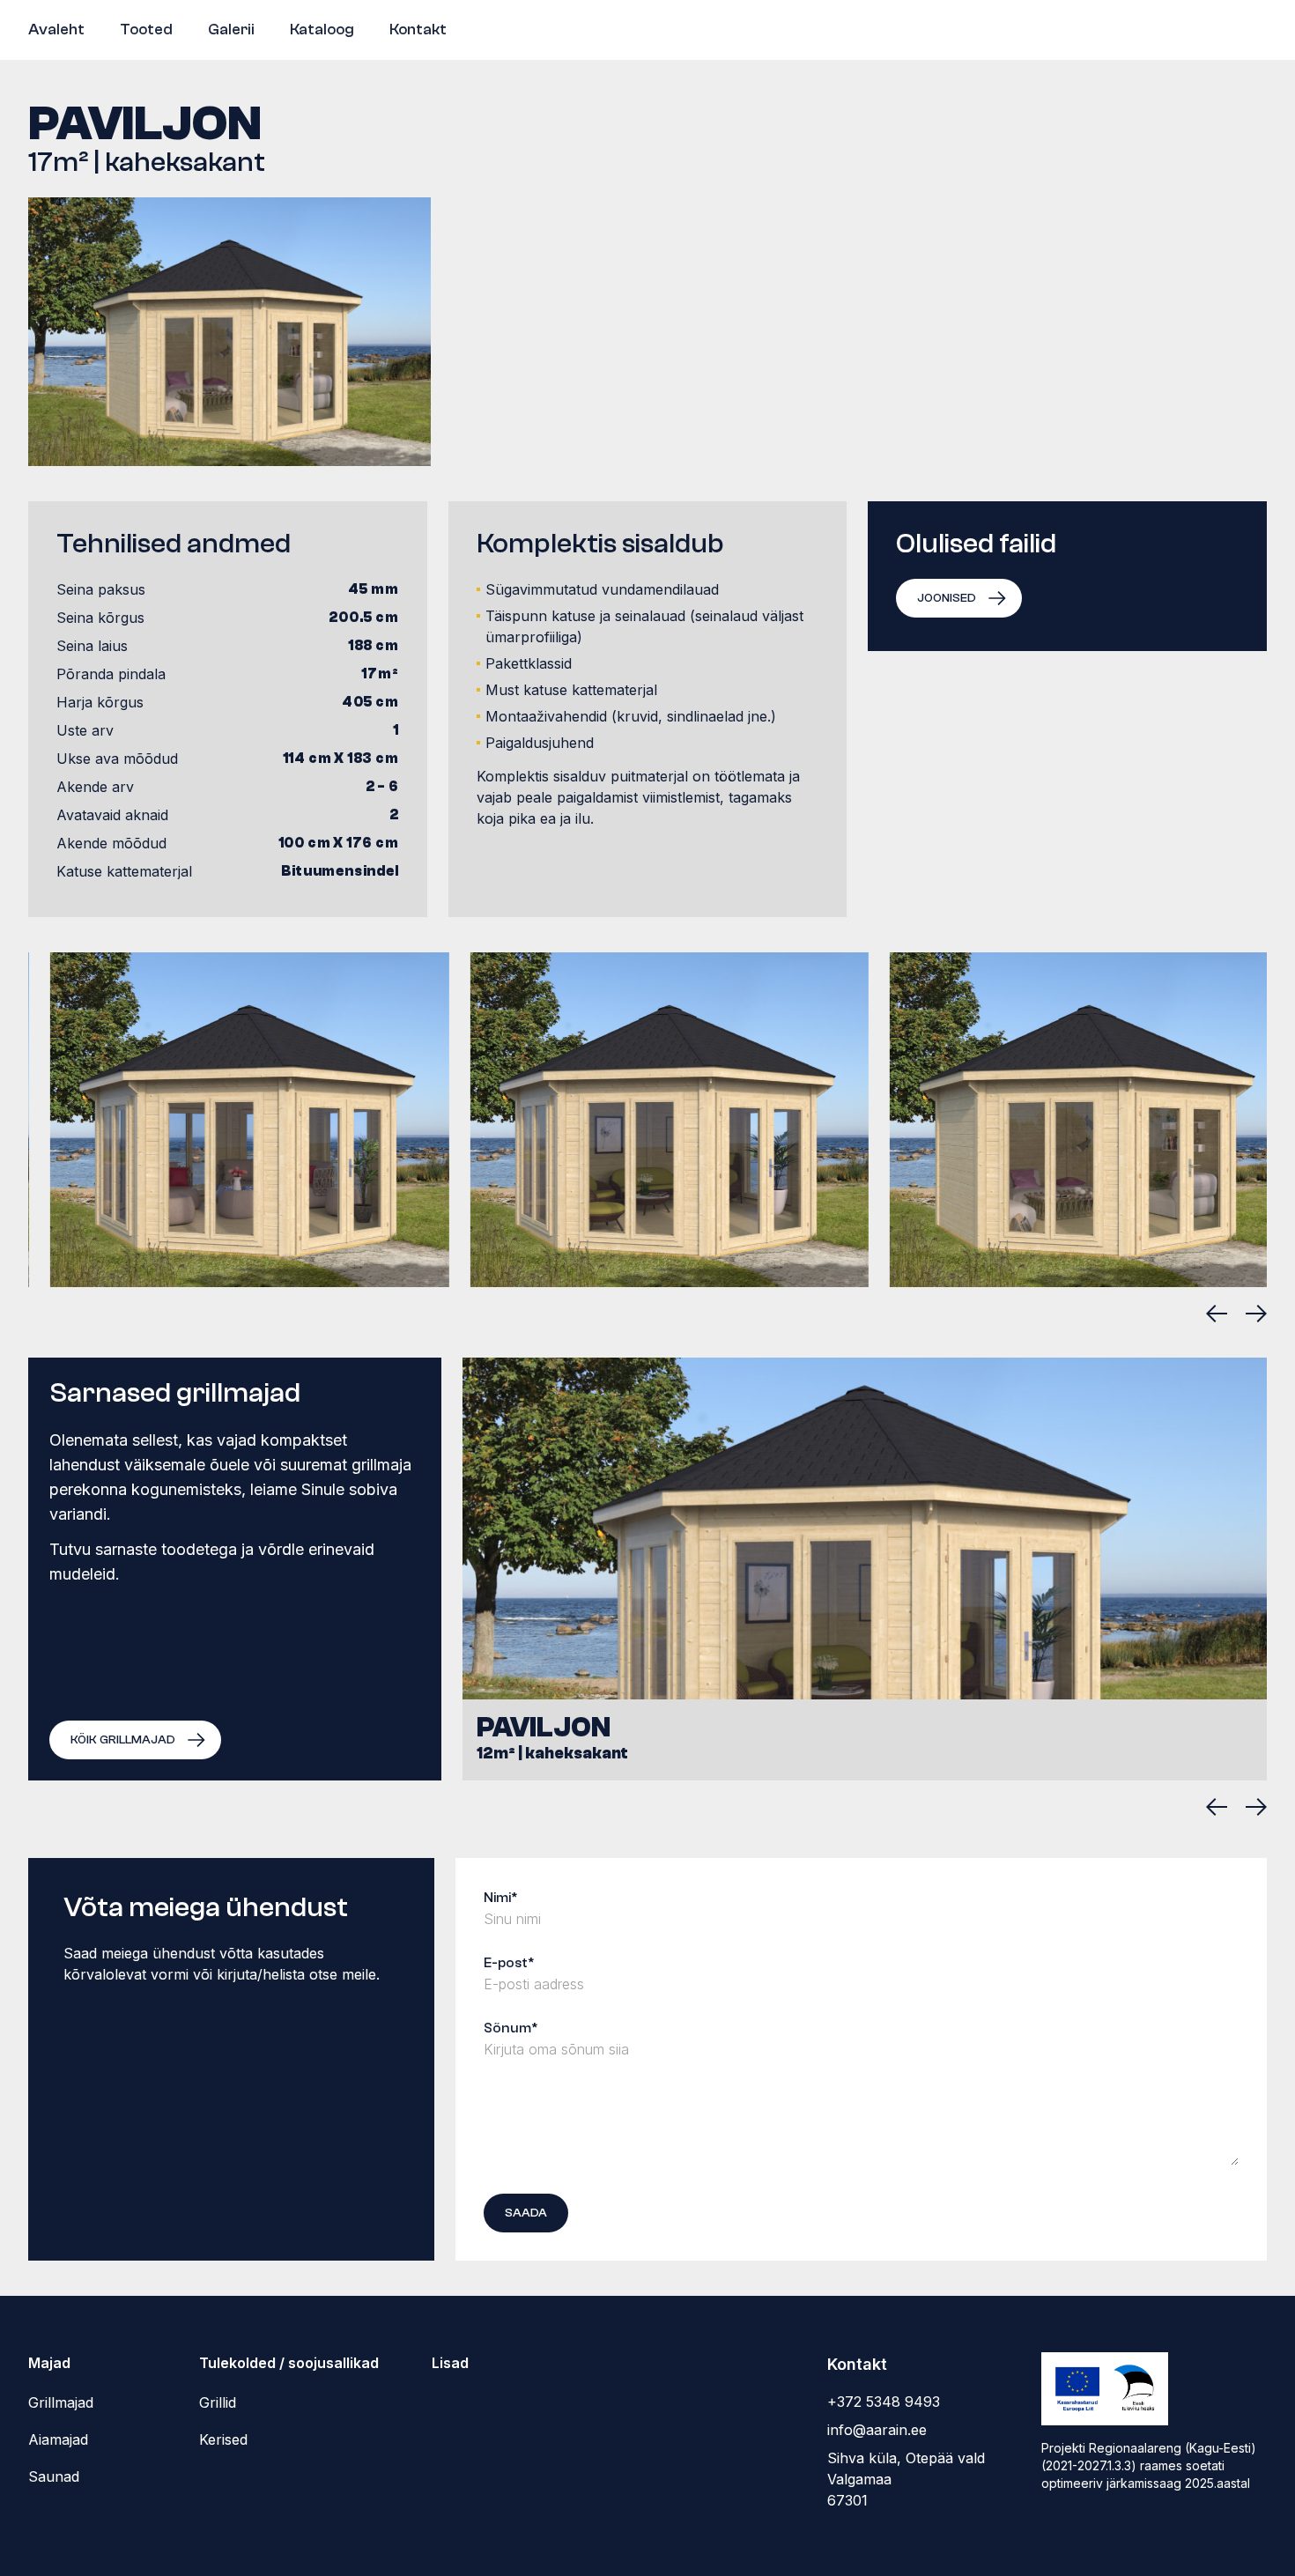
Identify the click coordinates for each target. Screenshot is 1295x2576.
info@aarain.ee (877, 2430)
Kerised (223, 2439)
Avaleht (56, 30)
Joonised (947, 598)
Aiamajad (58, 2439)
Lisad (450, 2363)
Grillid (218, 2402)
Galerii (231, 30)
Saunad (54, 2476)
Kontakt (418, 30)
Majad (49, 2363)
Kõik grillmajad (123, 1740)
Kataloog (322, 30)
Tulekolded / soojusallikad (289, 2363)
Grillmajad (61, 2402)
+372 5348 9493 (884, 2402)
